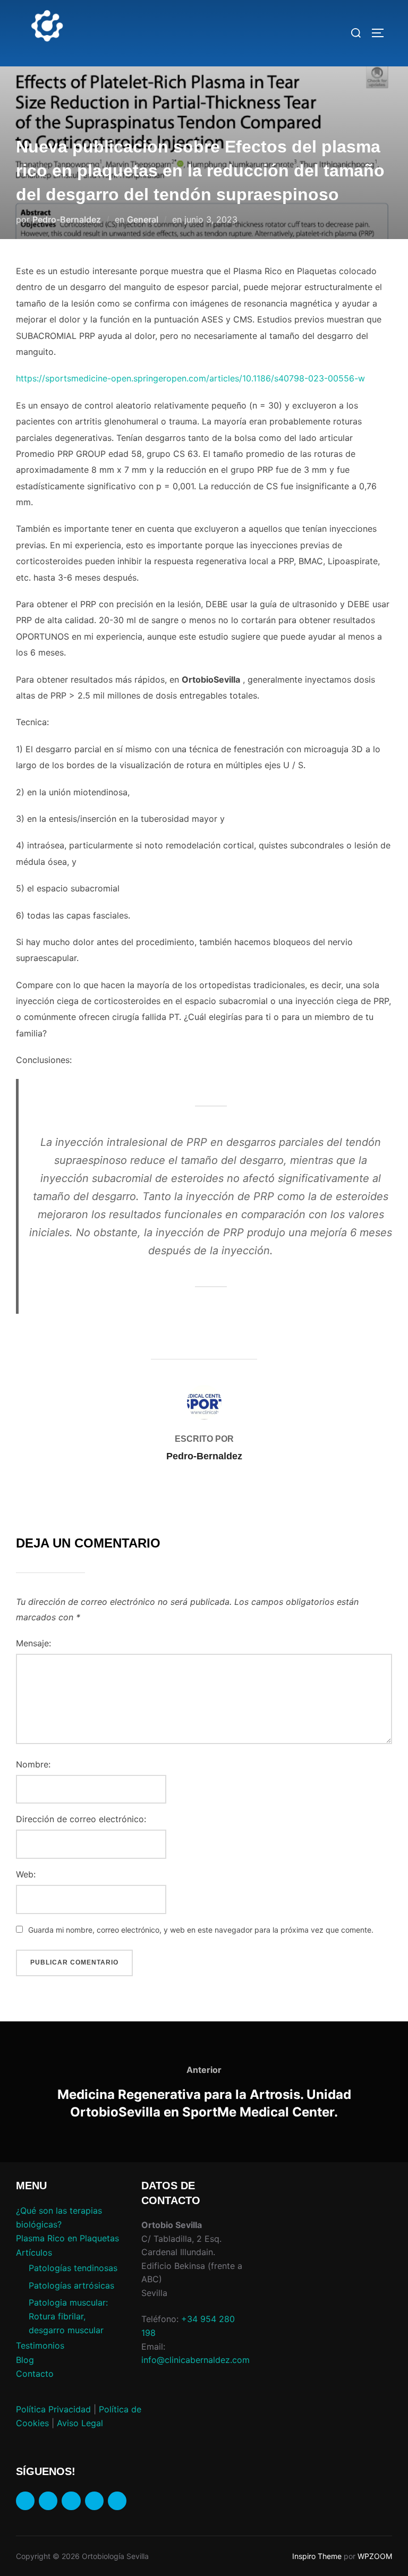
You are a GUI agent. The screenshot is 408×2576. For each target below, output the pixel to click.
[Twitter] (94, 2501)
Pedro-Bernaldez (67, 219)
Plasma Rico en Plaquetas (67, 2238)
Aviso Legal (80, 2423)
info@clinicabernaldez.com (195, 2360)
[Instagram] (48, 2501)
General (143, 219)
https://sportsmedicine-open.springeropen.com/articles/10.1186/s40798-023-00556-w (190, 378)
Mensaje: (33, 1643)
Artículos (34, 2252)
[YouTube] (117, 2501)
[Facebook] (25, 2501)
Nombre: (33, 1764)
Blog (25, 2360)
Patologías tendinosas (73, 2268)
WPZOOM (375, 2556)
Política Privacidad (53, 2409)
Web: (26, 1874)
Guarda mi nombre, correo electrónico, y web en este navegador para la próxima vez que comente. (201, 1930)
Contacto (35, 2374)
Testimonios (40, 2345)
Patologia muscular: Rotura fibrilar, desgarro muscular (68, 2316)
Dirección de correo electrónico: (81, 1819)
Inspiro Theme (317, 2556)
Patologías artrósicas (71, 2285)
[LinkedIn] (71, 2501)
